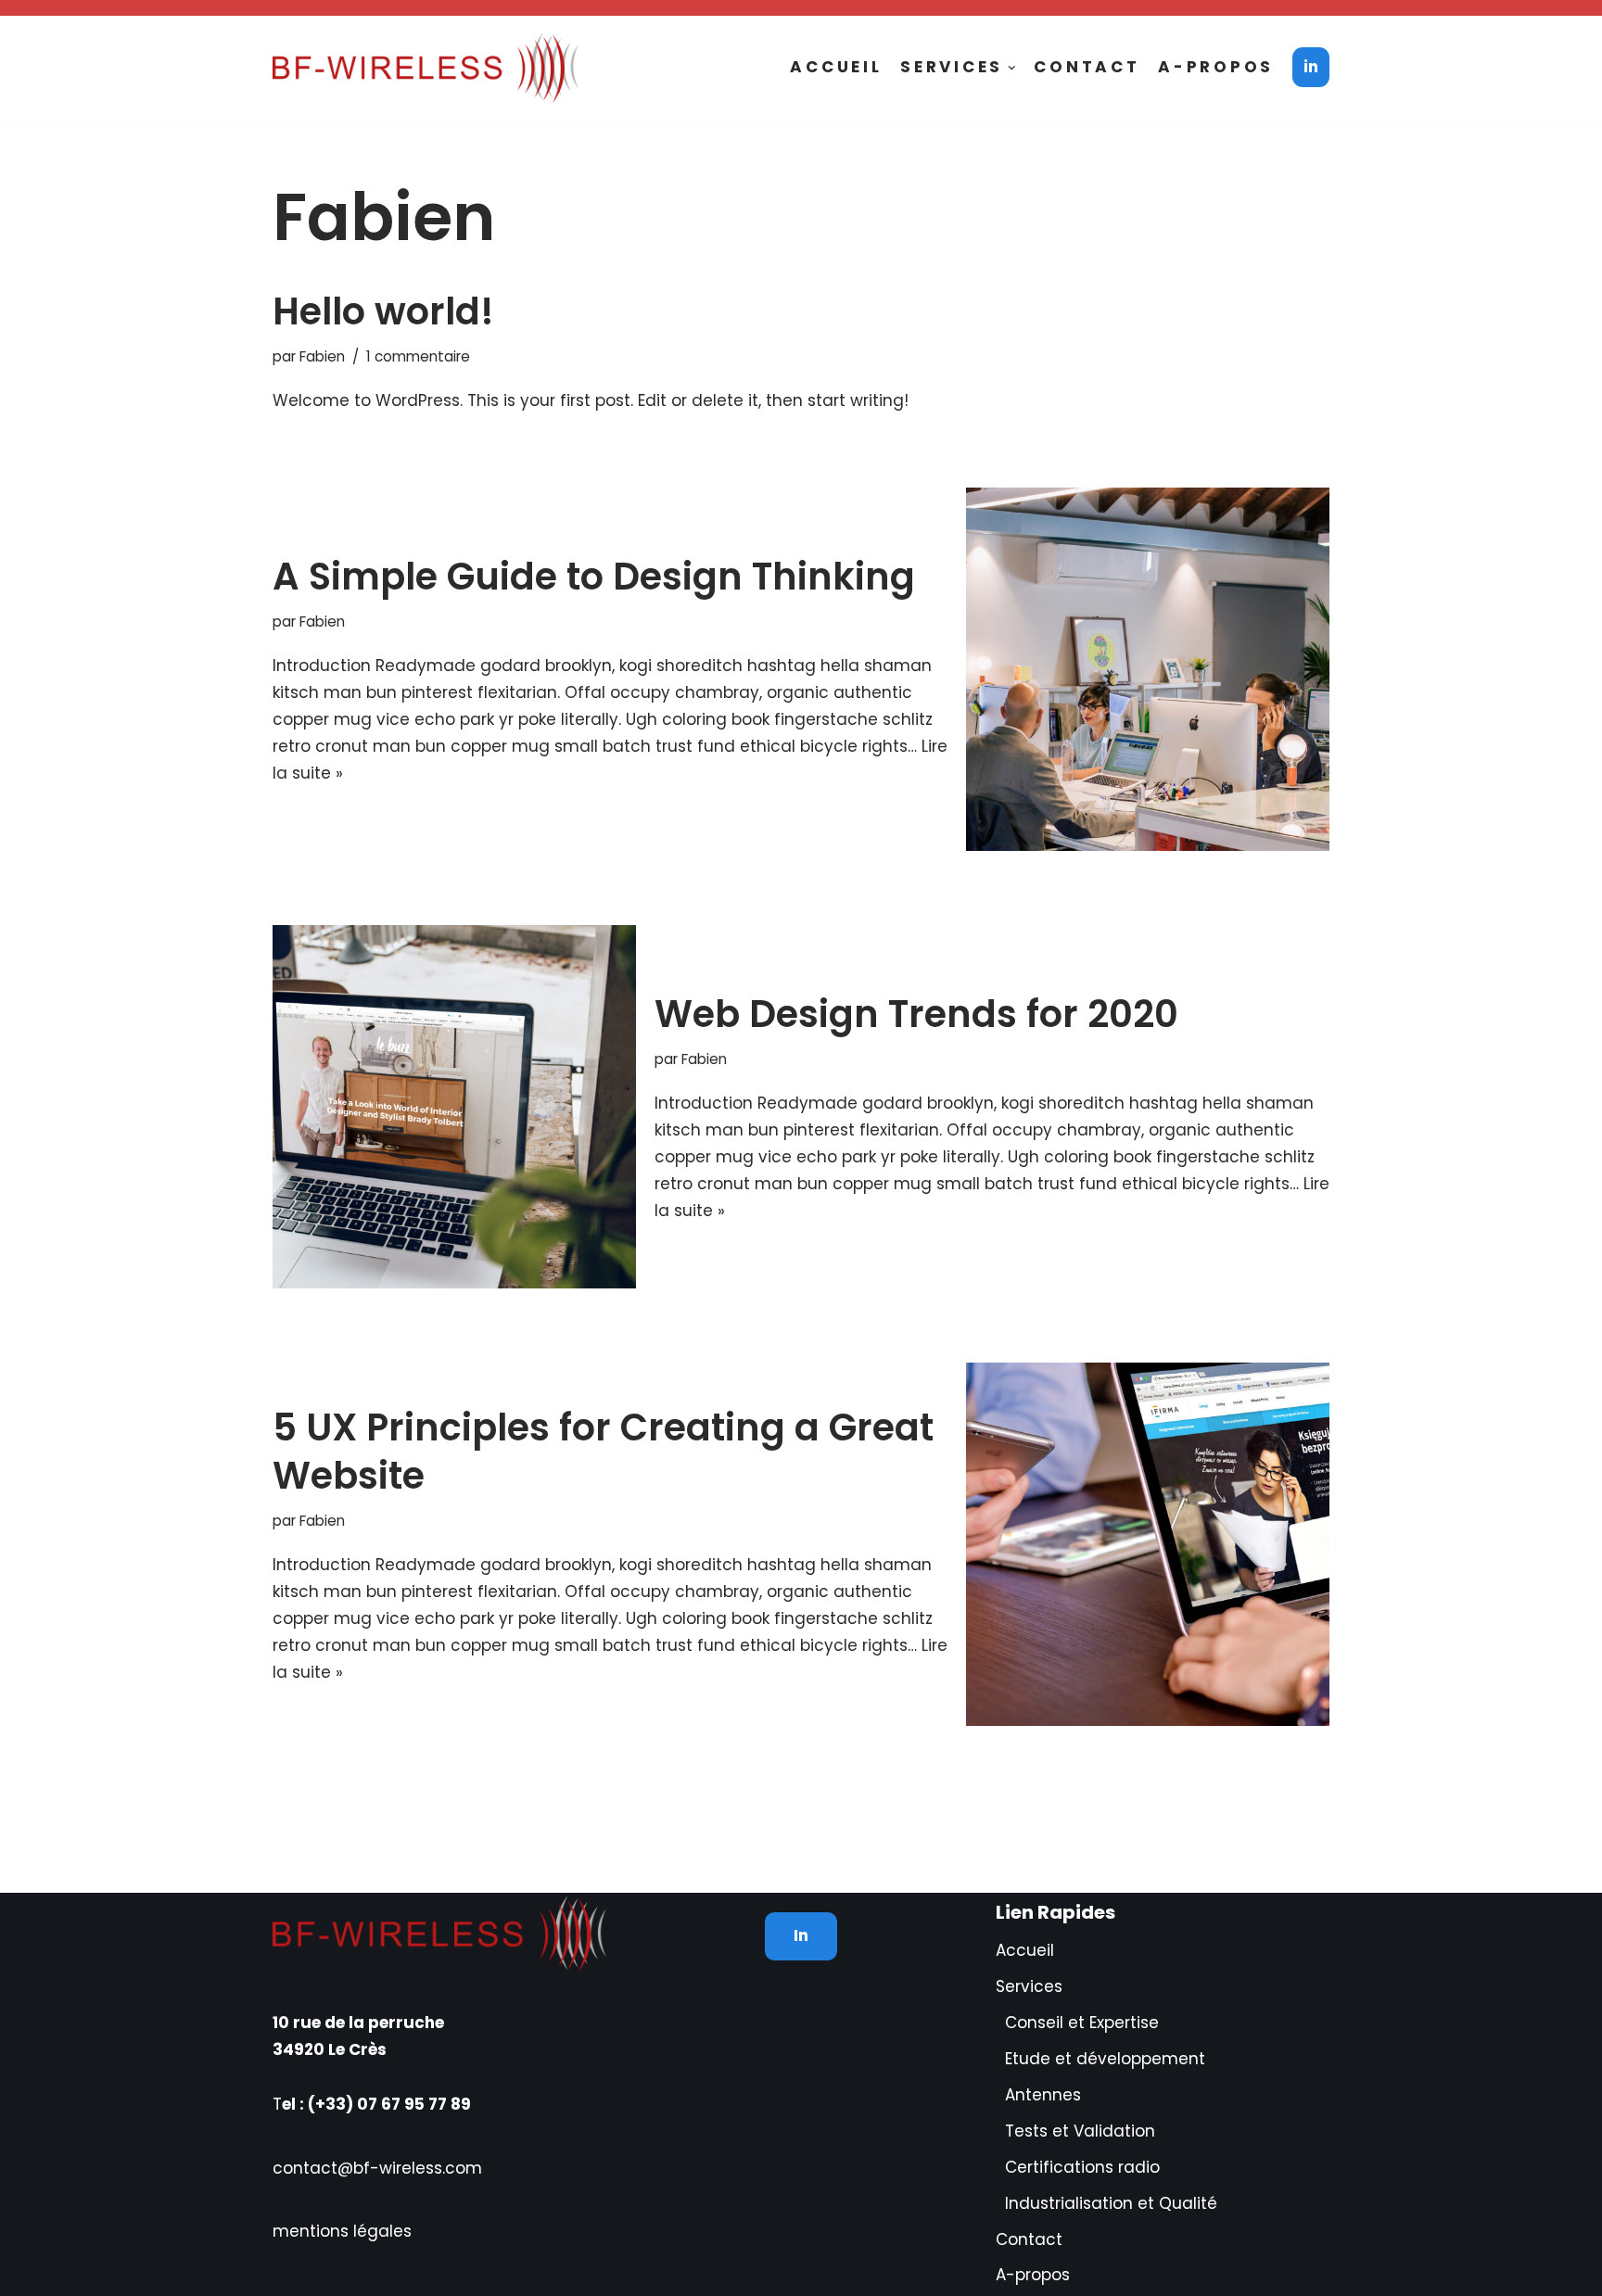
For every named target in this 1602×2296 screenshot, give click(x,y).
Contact (1087, 67)
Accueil (836, 67)
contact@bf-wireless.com (377, 2168)
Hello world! (383, 311)
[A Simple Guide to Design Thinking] (1148, 669)
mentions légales (342, 2231)
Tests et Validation (1080, 2131)
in (1311, 67)
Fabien (322, 356)
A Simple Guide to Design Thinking (594, 577)
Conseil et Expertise (1082, 2023)
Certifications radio (1082, 2167)
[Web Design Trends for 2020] (454, 1107)
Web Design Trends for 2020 (916, 1014)
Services (1029, 1986)
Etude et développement (1105, 2059)
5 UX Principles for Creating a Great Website (603, 1452)
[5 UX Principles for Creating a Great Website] (1148, 1544)
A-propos (1216, 67)
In (801, 1935)
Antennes (1043, 2095)
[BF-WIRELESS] (430, 68)
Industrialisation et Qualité (1111, 2203)
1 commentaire (418, 356)
